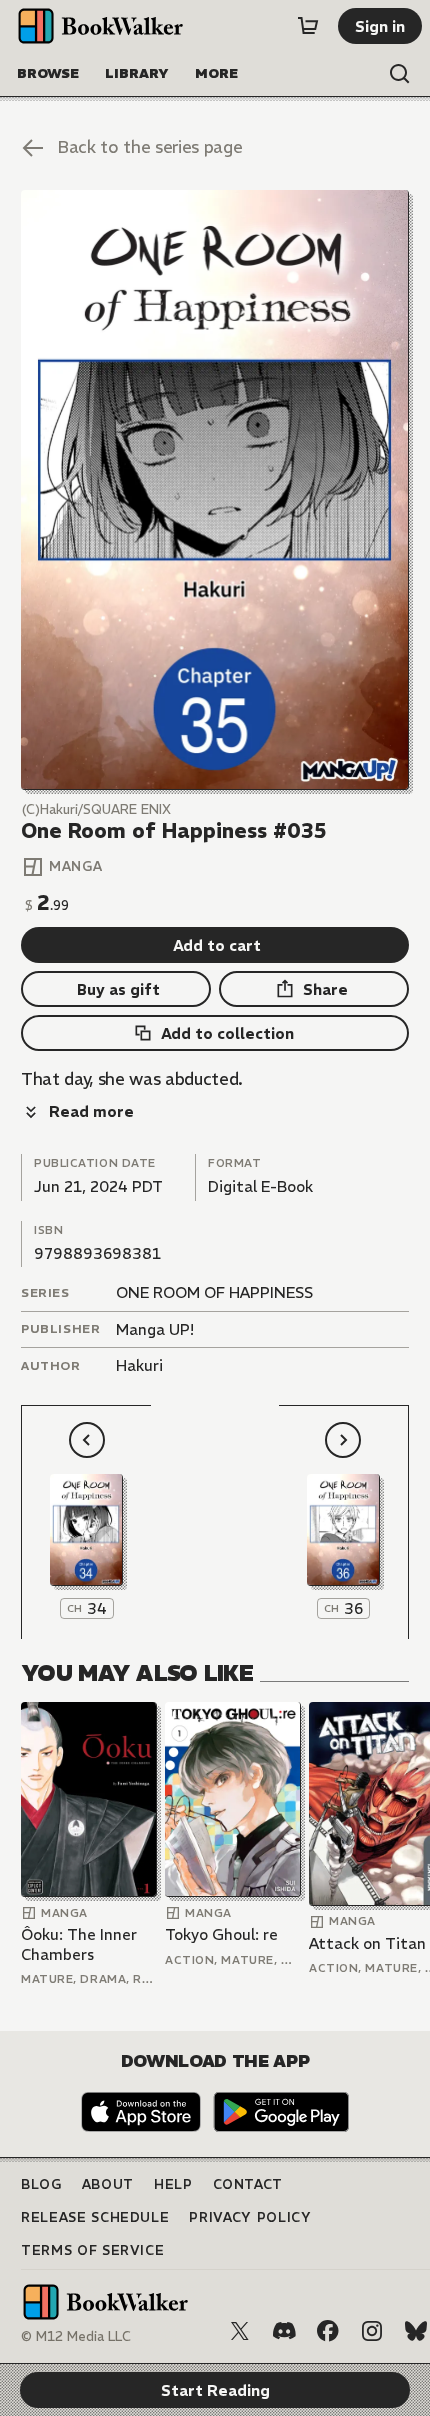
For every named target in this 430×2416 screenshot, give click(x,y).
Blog (41, 2184)
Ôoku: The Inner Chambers (79, 1944)
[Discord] (284, 2331)
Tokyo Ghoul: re (221, 1934)
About (108, 2184)
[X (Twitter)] (240, 2331)
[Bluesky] (416, 2331)
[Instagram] (372, 2331)
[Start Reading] (215, 489)
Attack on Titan (367, 1943)
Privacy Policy (250, 2217)
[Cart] (308, 26)
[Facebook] (328, 2331)
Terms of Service (92, 2250)
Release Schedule (95, 2217)
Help (173, 2184)
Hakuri (139, 1365)
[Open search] (400, 74)
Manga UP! (155, 1329)
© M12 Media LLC (76, 2336)
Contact (248, 2184)
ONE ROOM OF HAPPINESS (214, 1292)
